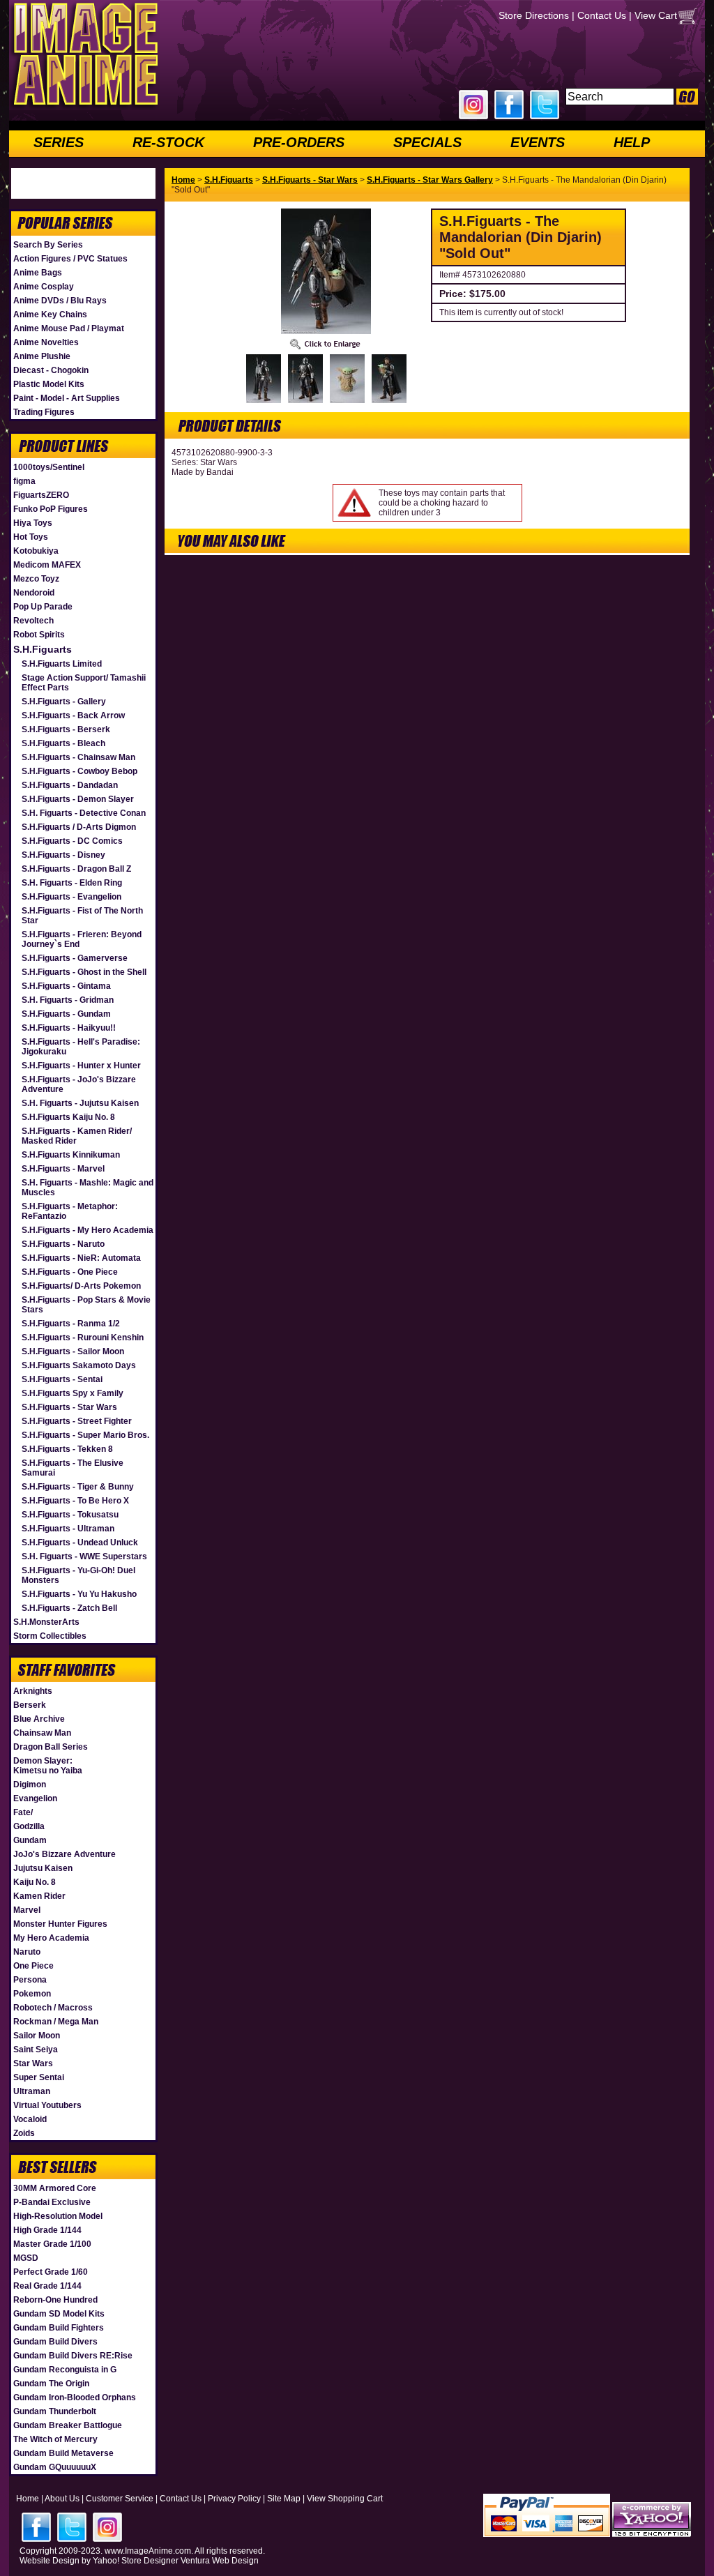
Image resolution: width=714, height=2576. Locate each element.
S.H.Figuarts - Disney (63, 855)
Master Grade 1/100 (52, 2244)
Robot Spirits (39, 635)
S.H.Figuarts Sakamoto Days (79, 1365)
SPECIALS (427, 142)
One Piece (33, 1966)
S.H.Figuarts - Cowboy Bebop (79, 771)
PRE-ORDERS (299, 142)
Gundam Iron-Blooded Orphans (75, 2397)
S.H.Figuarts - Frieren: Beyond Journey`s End (82, 939)
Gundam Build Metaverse (63, 2453)
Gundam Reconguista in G (65, 2370)
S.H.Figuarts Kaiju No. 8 (68, 1117)
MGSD (26, 2258)
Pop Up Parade (43, 607)
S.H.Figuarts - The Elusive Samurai (73, 1468)
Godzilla (29, 1826)
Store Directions (534, 15)
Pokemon (32, 1994)
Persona (30, 1980)
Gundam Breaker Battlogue (68, 2425)
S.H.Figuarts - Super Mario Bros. (85, 1435)
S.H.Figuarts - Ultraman (68, 1529)
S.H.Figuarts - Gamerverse (75, 958)
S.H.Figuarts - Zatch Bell (69, 1608)
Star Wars (33, 2063)
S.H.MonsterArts (46, 1622)
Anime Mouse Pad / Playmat (69, 328)
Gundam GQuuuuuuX (55, 2467)
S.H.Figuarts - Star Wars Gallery (430, 180)
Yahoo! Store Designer (136, 2561)
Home (183, 180)
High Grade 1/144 (47, 2230)
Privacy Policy (234, 2499)
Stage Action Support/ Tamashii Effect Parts (84, 683)
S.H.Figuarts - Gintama (66, 986)
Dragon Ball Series (51, 1747)
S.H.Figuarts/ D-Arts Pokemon (81, 1286)
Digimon (30, 1785)
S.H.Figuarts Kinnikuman (71, 1155)
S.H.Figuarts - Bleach (63, 743)
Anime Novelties (46, 342)
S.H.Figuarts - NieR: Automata (81, 1258)
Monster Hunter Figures (60, 1924)
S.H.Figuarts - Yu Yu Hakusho (79, 1594)
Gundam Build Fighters (59, 2328)
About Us (62, 2499)
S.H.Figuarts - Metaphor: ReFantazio (70, 1211)
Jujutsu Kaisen (43, 1868)
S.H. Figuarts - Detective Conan (84, 813)
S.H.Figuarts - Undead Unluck (80, 1543)
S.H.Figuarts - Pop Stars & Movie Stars (86, 1305)
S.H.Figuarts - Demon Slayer (78, 799)
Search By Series (48, 245)
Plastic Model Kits (49, 384)
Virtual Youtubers (47, 2105)
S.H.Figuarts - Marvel (63, 1169)
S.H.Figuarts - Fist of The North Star (82, 916)
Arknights (33, 1691)
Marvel (27, 1910)
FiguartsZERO (41, 495)
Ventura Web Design (220, 2561)
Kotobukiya (36, 551)
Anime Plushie (42, 356)
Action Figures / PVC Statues (70, 259)
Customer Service (120, 2499)
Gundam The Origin (51, 2384)
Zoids (24, 2133)
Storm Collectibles (50, 1636)
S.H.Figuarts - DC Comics (72, 841)
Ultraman (32, 2091)
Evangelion (35, 1798)
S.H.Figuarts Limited (62, 664)
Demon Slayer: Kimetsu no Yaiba (48, 1766)
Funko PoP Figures (51, 509)
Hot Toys (31, 537)
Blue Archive (39, 1719)
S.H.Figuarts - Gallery (64, 702)
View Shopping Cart (345, 2499)
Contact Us (602, 15)
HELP (632, 142)
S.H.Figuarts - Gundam (66, 1014)
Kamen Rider (39, 1896)
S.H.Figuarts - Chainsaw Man (78, 757)
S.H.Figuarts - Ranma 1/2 (71, 1324)
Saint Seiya (36, 2050)
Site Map (284, 2499)
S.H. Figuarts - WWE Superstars (84, 1556)
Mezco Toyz (36, 579)
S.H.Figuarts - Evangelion (71, 897)
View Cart (656, 15)
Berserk (30, 1705)
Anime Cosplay (44, 287)
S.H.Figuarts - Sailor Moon (73, 1351)
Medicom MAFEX (47, 565)
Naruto (27, 1952)
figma (24, 481)
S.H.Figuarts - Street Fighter (77, 1421)
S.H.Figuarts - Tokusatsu (70, 1515)
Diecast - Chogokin (51, 370)
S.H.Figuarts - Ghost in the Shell (84, 972)
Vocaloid (30, 2119)
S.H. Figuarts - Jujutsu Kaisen (80, 1103)
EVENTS (538, 142)
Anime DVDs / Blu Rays (60, 301)
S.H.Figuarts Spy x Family (73, 1393)
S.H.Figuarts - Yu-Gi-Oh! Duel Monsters (78, 1575)
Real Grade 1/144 (47, 2286)
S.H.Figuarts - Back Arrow (73, 715)
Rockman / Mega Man (56, 2022)
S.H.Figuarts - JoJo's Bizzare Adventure (79, 1084)
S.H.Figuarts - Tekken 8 (67, 1449)
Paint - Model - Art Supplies (67, 398)
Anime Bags (38, 273)
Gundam (30, 1840)
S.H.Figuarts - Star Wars (69, 1407)
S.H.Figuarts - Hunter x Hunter (81, 1066)
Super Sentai (39, 2077)
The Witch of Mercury (55, 2439)
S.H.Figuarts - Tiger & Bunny (78, 1487)
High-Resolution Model (58, 2216)
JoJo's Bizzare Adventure (64, 1854)
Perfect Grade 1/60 (51, 2272)
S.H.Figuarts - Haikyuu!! (69, 1028)
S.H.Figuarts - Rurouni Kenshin (83, 1338)
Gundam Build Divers (55, 2342)
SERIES (59, 142)
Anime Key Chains (50, 315)
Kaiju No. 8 (35, 1882)
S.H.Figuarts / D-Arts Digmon (79, 827)
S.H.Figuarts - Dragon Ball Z (76, 869)
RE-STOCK (168, 142)
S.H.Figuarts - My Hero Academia (88, 1230)
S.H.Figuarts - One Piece (70, 1272)
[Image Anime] (84, 107)
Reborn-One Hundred (55, 2300)
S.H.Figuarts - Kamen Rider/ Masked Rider (77, 1136)
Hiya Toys (33, 523)
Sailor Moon (37, 2036)
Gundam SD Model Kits (59, 2314)
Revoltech (33, 621)
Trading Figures (44, 412)
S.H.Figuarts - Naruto (63, 1244)
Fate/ (23, 1812)
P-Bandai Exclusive (52, 2202)
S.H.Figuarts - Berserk (66, 729)
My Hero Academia (51, 1938)
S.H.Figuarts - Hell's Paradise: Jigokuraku (81, 1047)
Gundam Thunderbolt (55, 2411)
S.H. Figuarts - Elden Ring (72, 883)
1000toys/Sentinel (49, 467)
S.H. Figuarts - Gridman (68, 1000)
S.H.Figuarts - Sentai (62, 1379)
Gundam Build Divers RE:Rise (73, 2356)
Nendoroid (34, 593)
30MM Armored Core (55, 2188)
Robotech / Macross (53, 2008)
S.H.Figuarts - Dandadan (70, 785)
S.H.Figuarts (43, 649)
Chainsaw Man (42, 1733)
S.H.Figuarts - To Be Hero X (75, 1501)
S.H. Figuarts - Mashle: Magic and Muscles (88, 1188)
